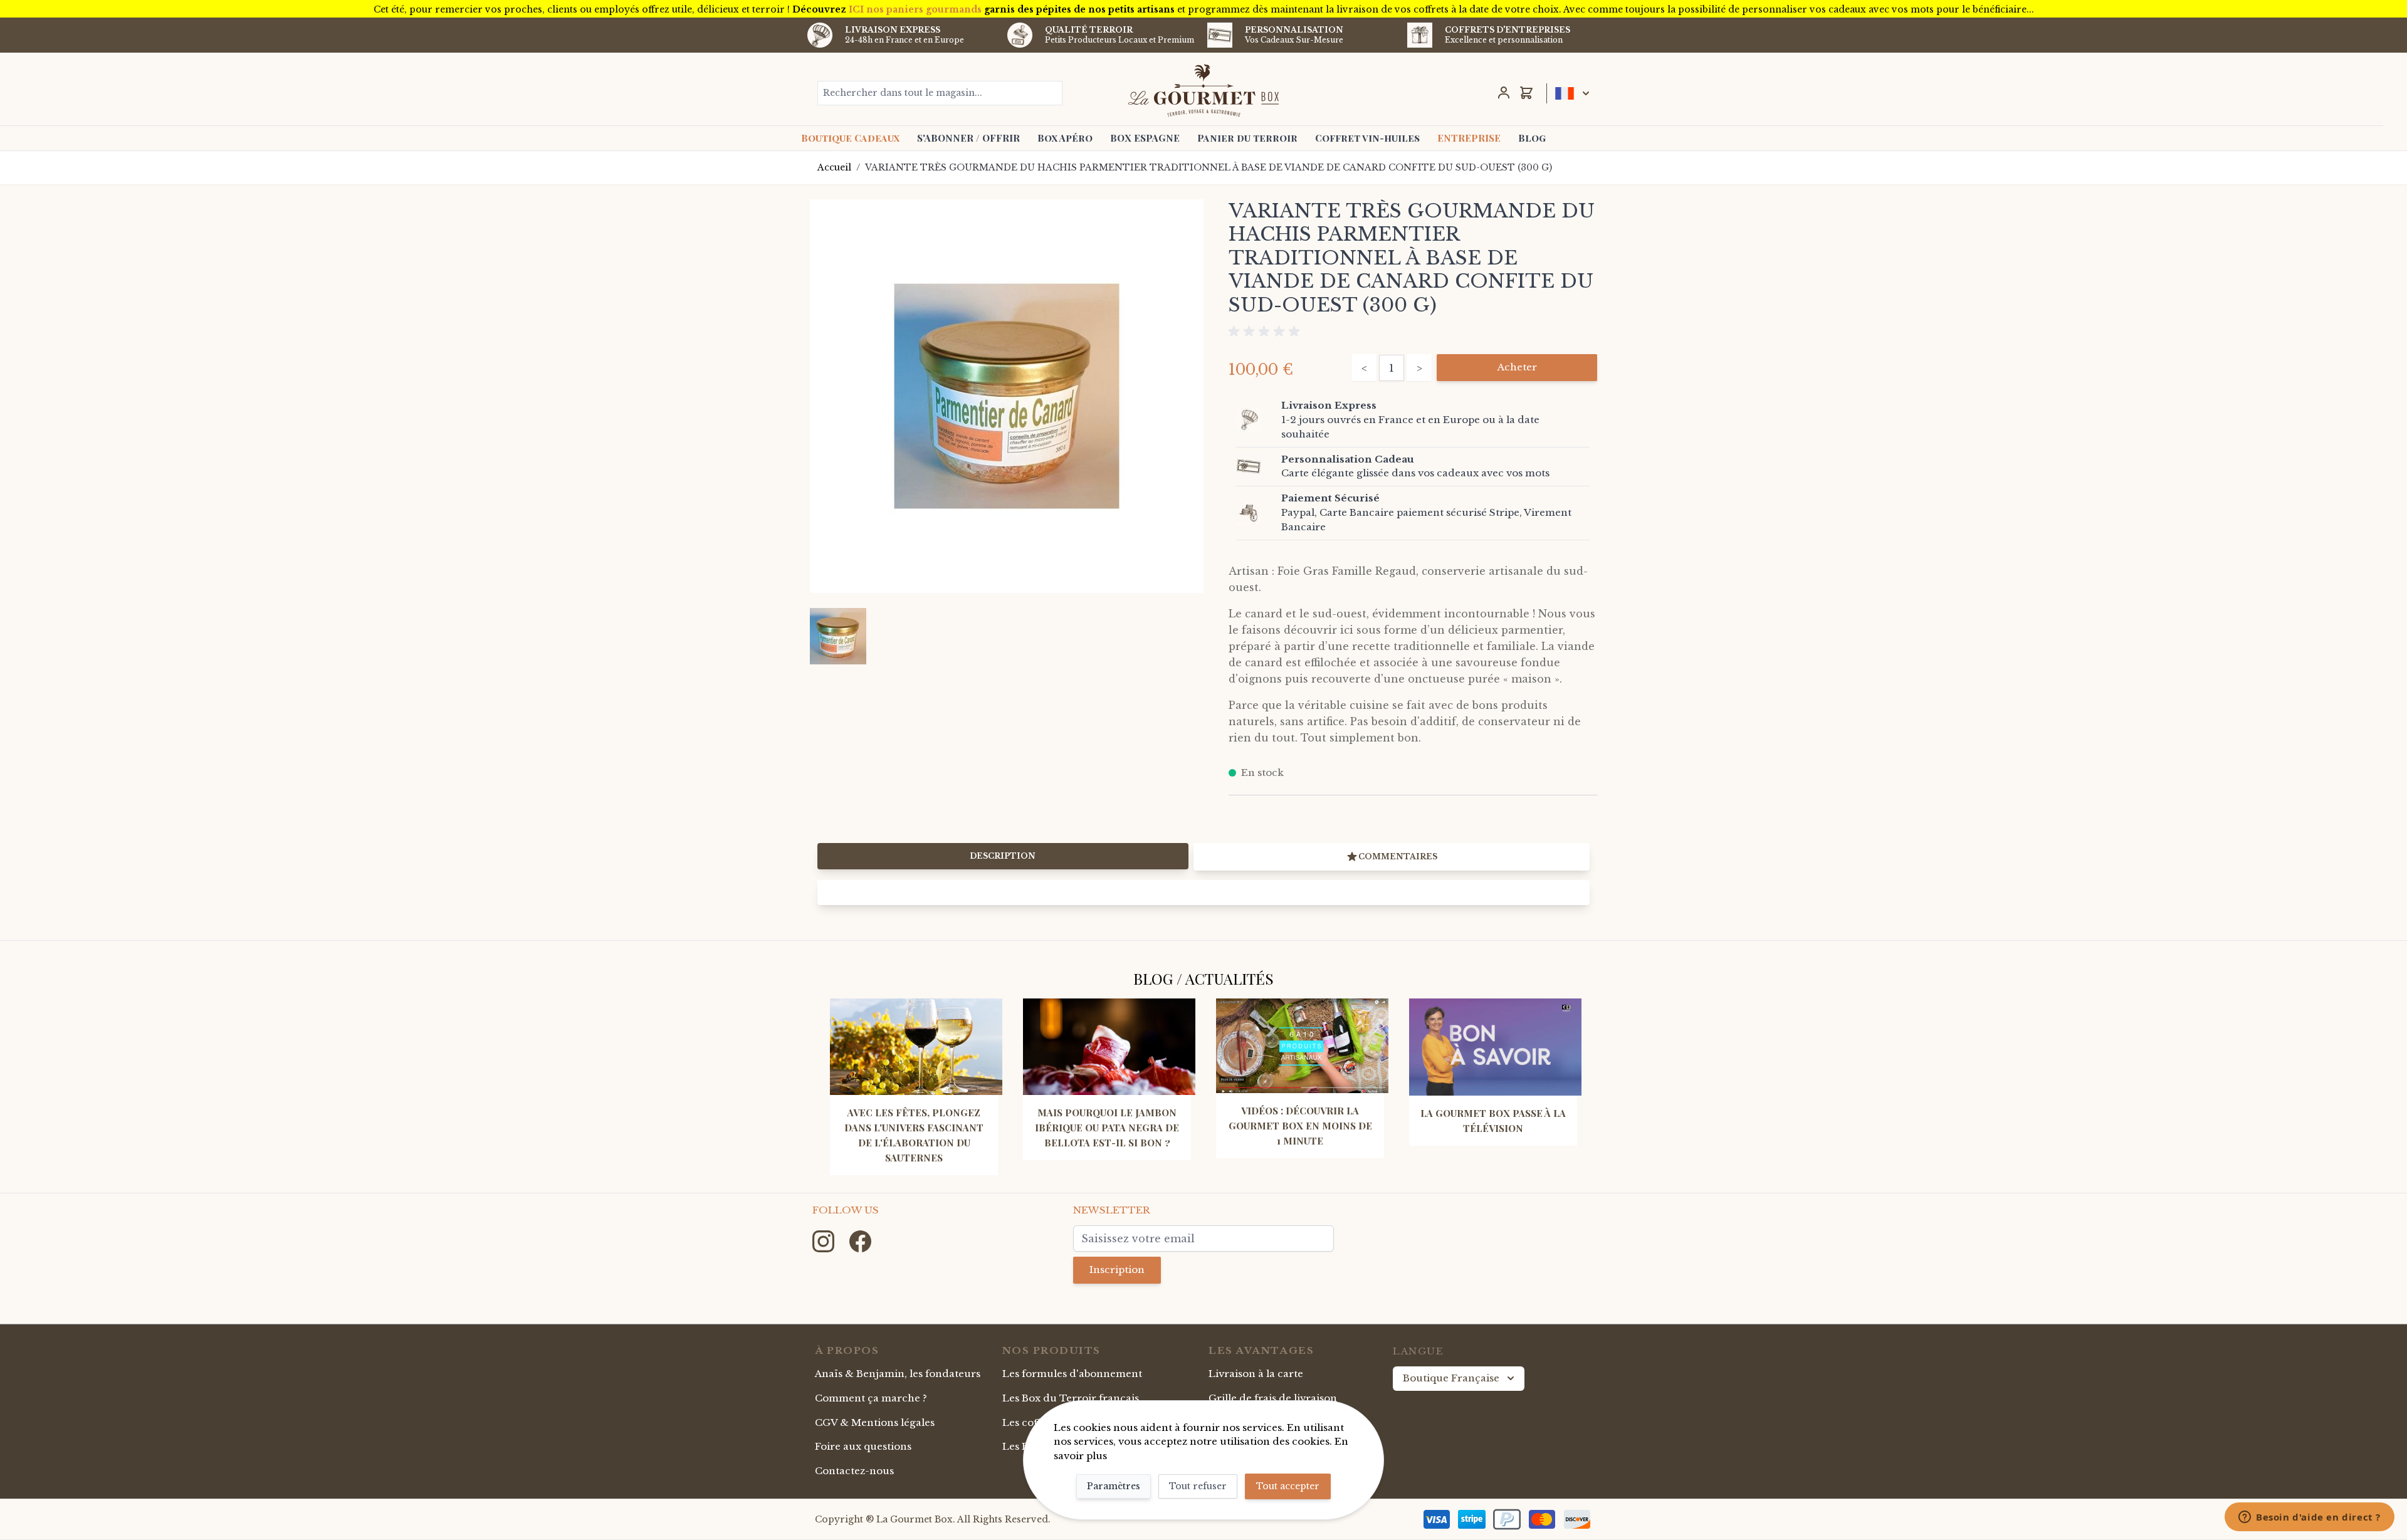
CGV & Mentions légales (875, 1422)
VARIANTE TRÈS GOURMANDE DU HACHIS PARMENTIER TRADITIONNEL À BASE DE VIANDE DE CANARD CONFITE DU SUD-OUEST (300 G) (1209, 167)
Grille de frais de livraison (1273, 1398)
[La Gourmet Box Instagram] (825, 1241)
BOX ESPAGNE (1145, 138)
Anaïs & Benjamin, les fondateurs (898, 1374)
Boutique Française (1451, 1378)
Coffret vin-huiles (1367, 138)
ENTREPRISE (1469, 138)
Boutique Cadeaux (850, 138)
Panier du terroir (1247, 138)
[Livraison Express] (1256, 420)
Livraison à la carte (1256, 1374)
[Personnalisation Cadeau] (1256, 466)
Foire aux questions (863, 1446)
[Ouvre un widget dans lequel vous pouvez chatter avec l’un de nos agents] (2310, 1518)
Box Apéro (1065, 138)
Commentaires (1398, 856)
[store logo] (1204, 90)
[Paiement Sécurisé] (1256, 513)
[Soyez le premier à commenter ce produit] (1413, 332)
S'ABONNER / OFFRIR (968, 138)
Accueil (834, 167)
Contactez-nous (854, 1471)
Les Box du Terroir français (1071, 1398)
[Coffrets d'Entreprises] (1420, 35)
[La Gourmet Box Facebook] (860, 1241)
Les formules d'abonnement (1072, 1374)
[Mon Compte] (1504, 93)
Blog (1532, 138)
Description (1003, 856)
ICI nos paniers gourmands (915, 9)
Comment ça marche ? (871, 1398)
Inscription (1117, 1270)
